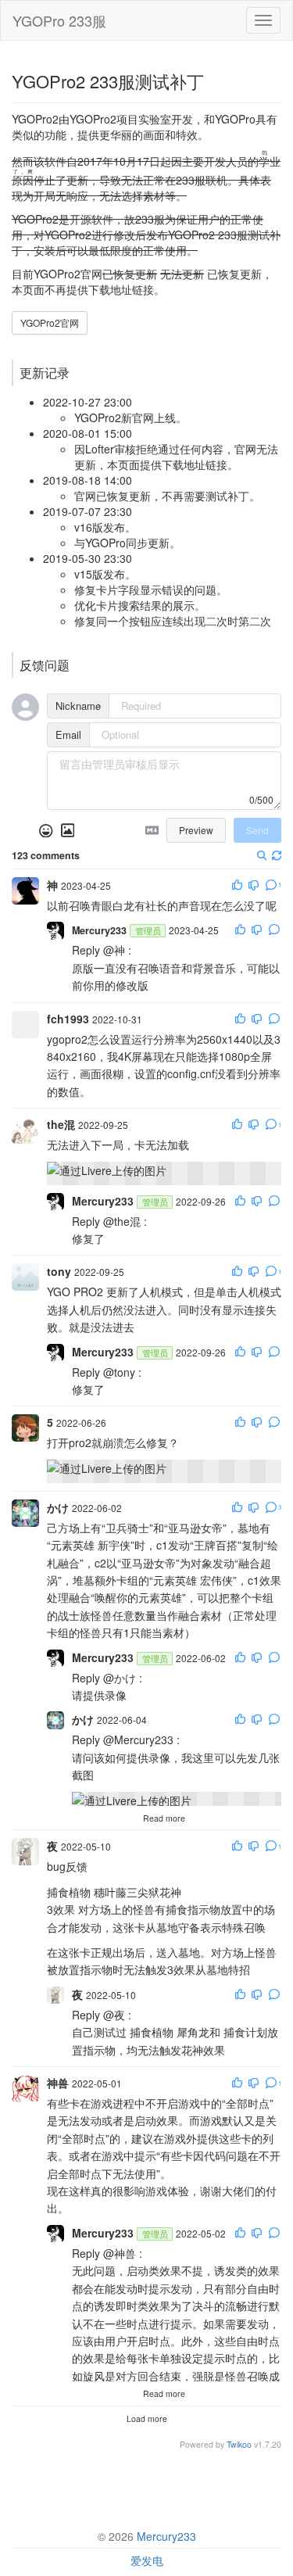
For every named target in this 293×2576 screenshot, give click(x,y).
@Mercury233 (138, 1739)
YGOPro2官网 (50, 322)
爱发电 (147, 2560)
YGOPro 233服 (59, 20)
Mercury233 (166, 2536)
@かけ (120, 1678)
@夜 (114, 2015)
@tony (119, 1372)
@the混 (122, 1221)
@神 (114, 950)
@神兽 (120, 2253)
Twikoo (239, 2444)
